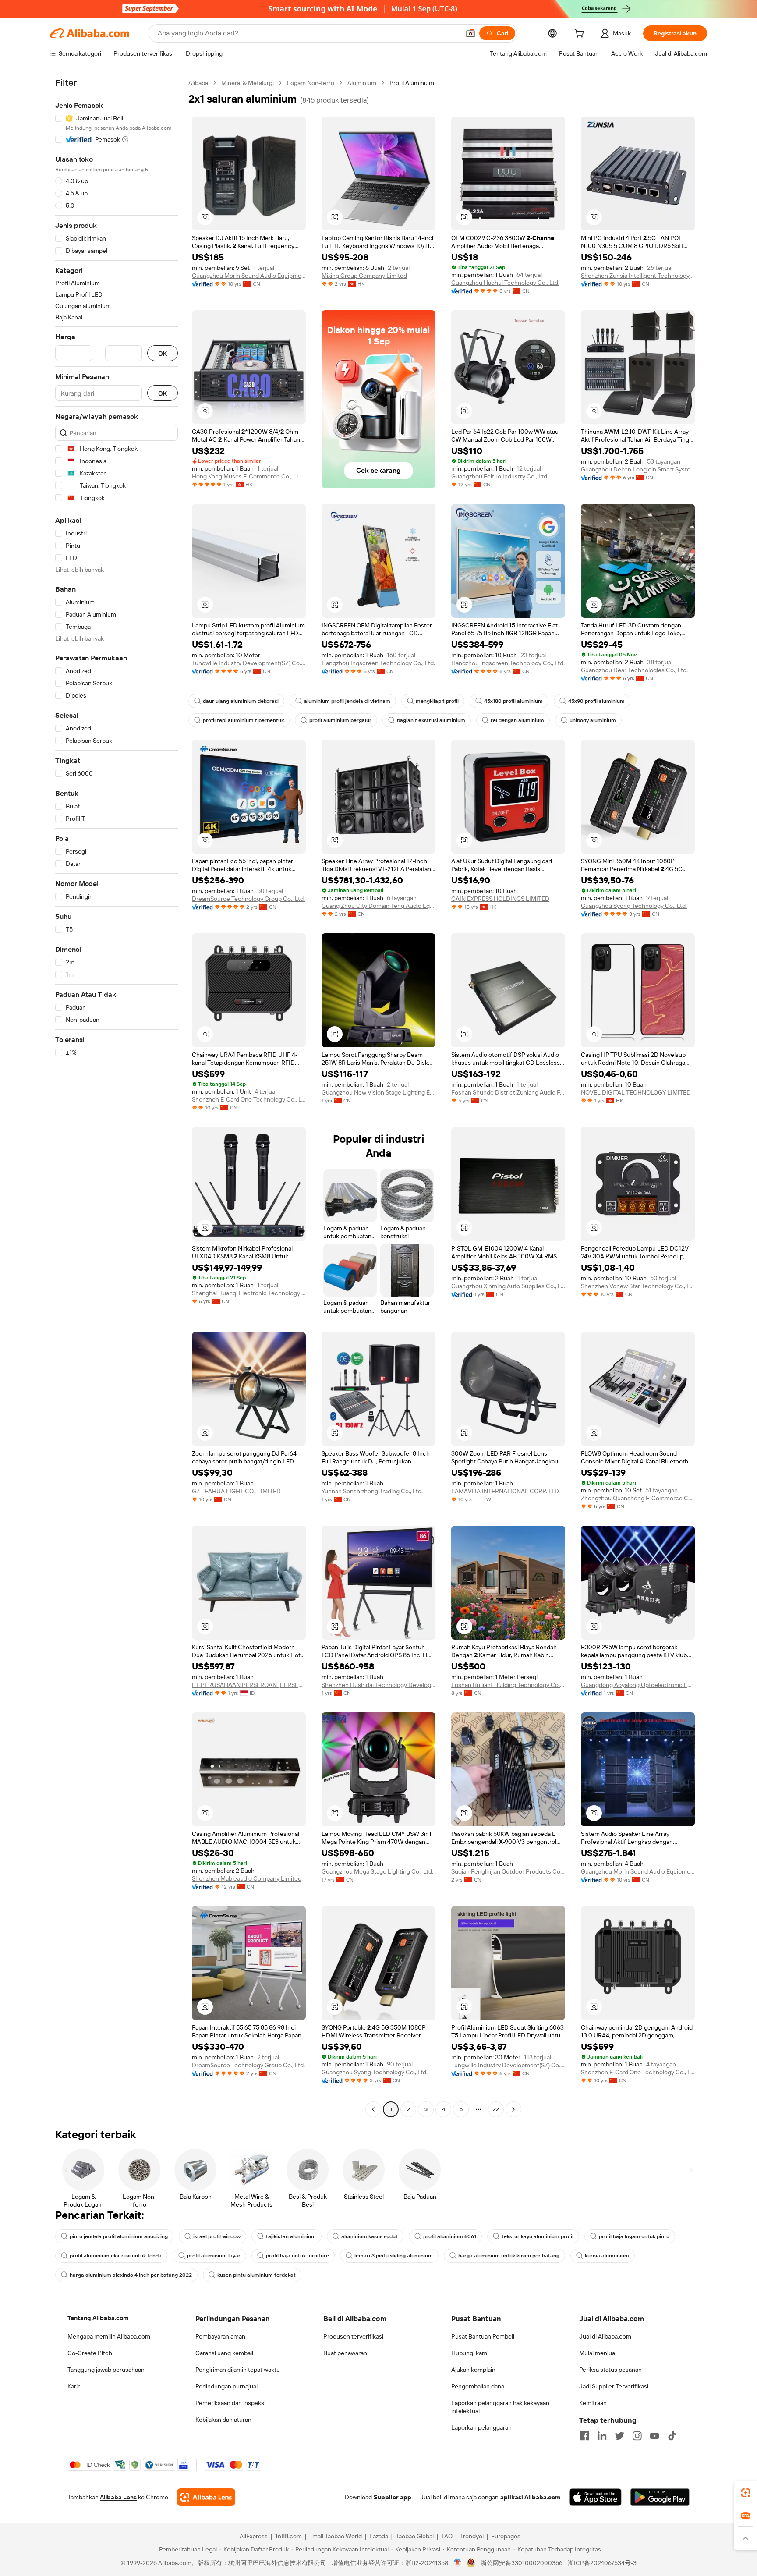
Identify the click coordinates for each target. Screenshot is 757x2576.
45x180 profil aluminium (513, 701)
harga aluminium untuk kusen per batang (509, 2256)
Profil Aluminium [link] (412, 83)
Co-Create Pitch (90, 2353)
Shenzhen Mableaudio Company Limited (247, 1878)
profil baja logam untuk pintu (634, 2236)
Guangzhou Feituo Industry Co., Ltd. (500, 476)
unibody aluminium (593, 720)
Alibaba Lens (118, 2497)
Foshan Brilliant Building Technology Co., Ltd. (508, 1685)
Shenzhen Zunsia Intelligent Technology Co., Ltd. (638, 276)
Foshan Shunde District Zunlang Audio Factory (508, 1092)
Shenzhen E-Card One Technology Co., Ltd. (249, 1099)
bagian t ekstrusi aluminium (431, 720)
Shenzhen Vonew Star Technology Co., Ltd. (638, 1286)
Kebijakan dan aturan (223, 2420)
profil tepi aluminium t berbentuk (243, 720)
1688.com (288, 2536)
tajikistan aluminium (291, 2236)
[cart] (581, 35)
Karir (74, 2386)
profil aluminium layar (214, 2256)
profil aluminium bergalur (340, 720)
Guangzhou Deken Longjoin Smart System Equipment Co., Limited (638, 469)
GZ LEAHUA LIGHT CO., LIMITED (236, 1491)
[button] (470, 33)
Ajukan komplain (473, 2370)
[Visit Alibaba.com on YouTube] (654, 2436)
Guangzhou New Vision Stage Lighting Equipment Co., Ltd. (378, 1092)
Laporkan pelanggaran (481, 2427)
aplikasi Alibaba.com (530, 2497)
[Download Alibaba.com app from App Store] (595, 2497)
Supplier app (393, 2497)
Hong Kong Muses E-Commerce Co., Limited (249, 476)
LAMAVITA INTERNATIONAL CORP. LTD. (506, 1491)
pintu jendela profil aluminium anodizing (119, 2236)
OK (163, 353)
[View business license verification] (458, 2563)
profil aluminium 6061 (450, 2236)
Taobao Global (415, 2536)
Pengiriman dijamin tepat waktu (238, 2370)
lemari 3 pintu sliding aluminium (394, 2256)
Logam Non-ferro (311, 83)
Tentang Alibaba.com (98, 2318)
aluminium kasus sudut (370, 2236)
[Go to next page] (513, 2109)
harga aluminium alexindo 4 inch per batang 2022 (131, 2275)
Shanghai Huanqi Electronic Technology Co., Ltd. (249, 1293)
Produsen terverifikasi (353, 2336)
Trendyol (472, 2536)
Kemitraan (593, 2403)
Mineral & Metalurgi (248, 83)
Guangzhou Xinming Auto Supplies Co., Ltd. (508, 1286)
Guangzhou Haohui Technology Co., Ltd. (505, 283)
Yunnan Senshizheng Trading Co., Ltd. (372, 1491)
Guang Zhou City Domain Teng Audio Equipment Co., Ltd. (378, 906)
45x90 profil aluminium (596, 701)
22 (496, 2109)
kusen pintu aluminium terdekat (256, 2275)
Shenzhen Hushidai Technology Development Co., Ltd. (378, 1685)
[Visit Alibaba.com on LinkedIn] (602, 2436)
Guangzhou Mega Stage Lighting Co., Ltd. (377, 1871)
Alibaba (198, 83)
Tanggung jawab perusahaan (106, 2370)
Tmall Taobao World (336, 2536)
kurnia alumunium (607, 2256)
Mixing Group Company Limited (364, 276)
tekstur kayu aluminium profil (538, 2236)
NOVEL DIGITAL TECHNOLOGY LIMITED (636, 1092)
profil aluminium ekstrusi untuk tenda (116, 2256)
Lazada (379, 2536)
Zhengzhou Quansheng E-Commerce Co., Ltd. (638, 1498)
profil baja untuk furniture (297, 2256)
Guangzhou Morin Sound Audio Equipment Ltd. (249, 276)
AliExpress (254, 2536)
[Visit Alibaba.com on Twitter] (619, 2436)
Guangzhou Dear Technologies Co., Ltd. (634, 670)
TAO (447, 2536)
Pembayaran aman (220, 2336)
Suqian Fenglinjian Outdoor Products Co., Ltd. (508, 1871)
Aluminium (362, 83)
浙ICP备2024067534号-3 (602, 2563)
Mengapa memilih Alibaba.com (109, 2336)
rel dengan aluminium (517, 720)
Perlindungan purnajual (226, 2386)
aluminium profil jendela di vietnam (347, 701)
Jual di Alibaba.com (605, 2336)
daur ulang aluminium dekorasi (241, 701)
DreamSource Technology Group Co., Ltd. (248, 899)
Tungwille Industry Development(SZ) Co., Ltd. (249, 663)
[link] (746, 2493)
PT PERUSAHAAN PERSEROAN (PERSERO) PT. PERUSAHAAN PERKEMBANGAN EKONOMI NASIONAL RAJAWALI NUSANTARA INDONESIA (249, 1685)
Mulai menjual (598, 2353)
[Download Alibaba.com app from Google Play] (660, 2497)
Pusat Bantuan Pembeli (483, 2336)
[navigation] (117, 1097)
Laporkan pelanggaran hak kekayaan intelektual (500, 2407)
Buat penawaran (345, 2353)
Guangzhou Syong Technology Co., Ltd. (634, 906)
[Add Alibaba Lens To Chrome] (206, 2497)
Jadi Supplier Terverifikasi (614, 2386)
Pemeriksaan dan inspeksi (230, 2403)
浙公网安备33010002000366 (522, 2563)
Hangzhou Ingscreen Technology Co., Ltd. (378, 663)
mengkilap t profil (437, 701)
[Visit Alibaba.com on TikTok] (672, 2436)
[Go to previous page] (373, 2109)
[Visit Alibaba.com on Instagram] (637, 2436)
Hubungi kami (470, 2353)
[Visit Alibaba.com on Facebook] (584, 2436)
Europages (506, 2536)
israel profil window (217, 2236)
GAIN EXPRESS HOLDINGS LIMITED (500, 899)
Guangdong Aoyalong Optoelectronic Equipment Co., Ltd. (638, 1685)
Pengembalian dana (478, 2386)
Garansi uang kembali (224, 2353)
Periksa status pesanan (610, 2370)
